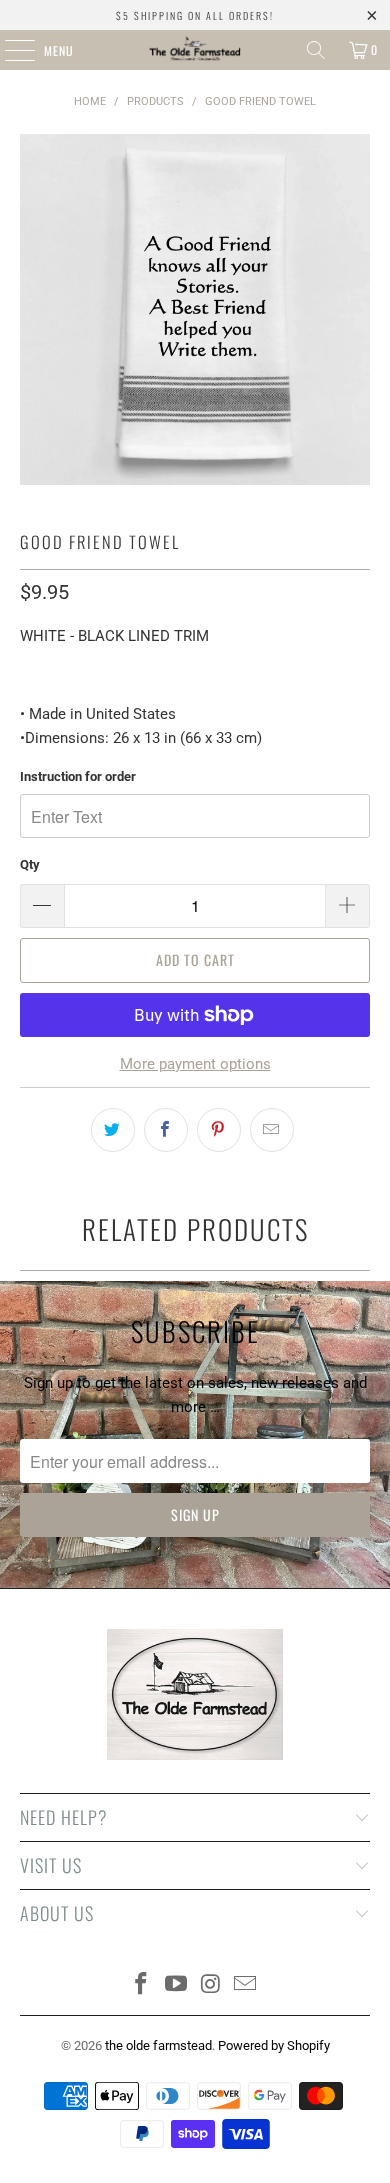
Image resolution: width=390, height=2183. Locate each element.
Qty (30, 864)
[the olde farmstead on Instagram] (212, 1985)
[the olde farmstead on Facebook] (142, 1985)
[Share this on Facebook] (166, 1130)
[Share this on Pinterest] (219, 1130)
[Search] (316, 50)
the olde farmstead (158, 2045)
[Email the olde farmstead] (246, 1985)
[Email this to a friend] (272, 1130)
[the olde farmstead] (195, 50)
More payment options (195, 1064)
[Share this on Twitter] (113, 1130)
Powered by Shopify (274, 2045)
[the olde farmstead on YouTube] (177, 1985)
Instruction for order (78, 776)
